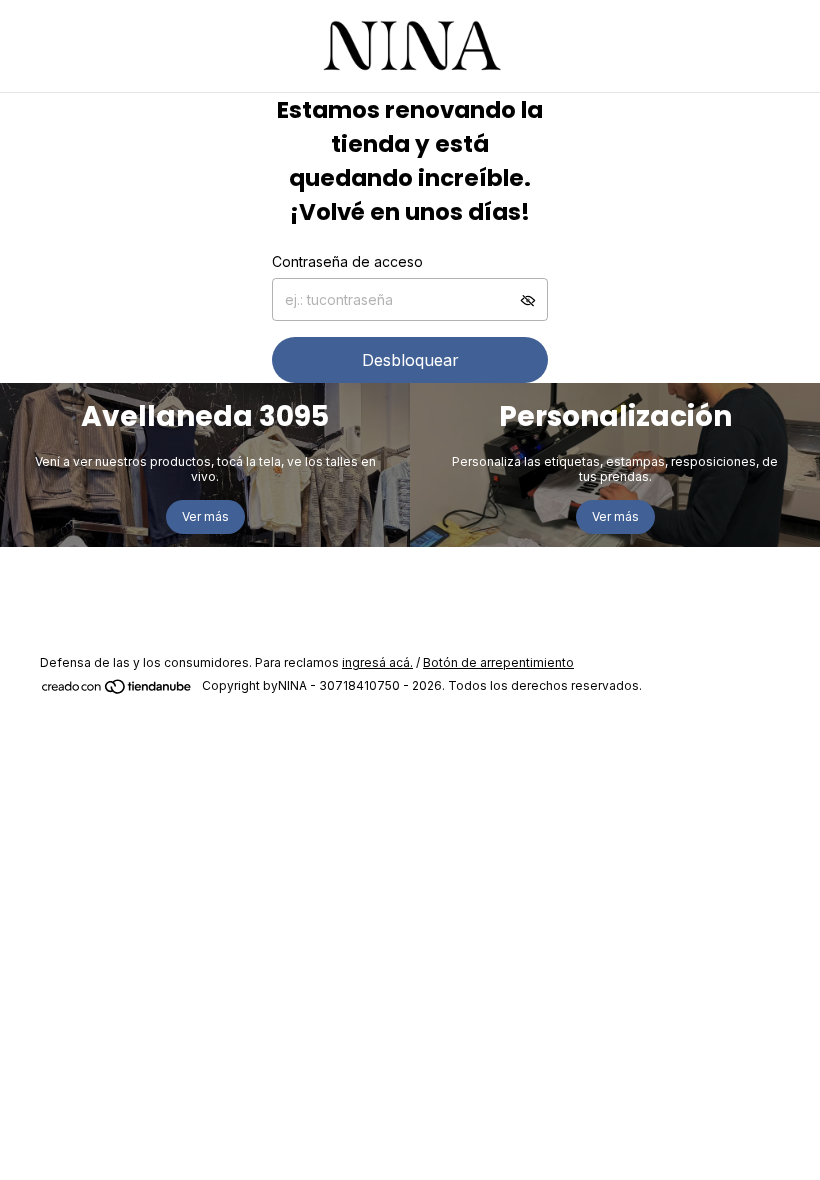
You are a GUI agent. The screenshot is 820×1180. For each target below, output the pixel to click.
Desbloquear (410, 360)
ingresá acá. (377, 662)
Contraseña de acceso (347, 261)
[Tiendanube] (117, 690)
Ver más (205, 516)
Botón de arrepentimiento (498, 662)
